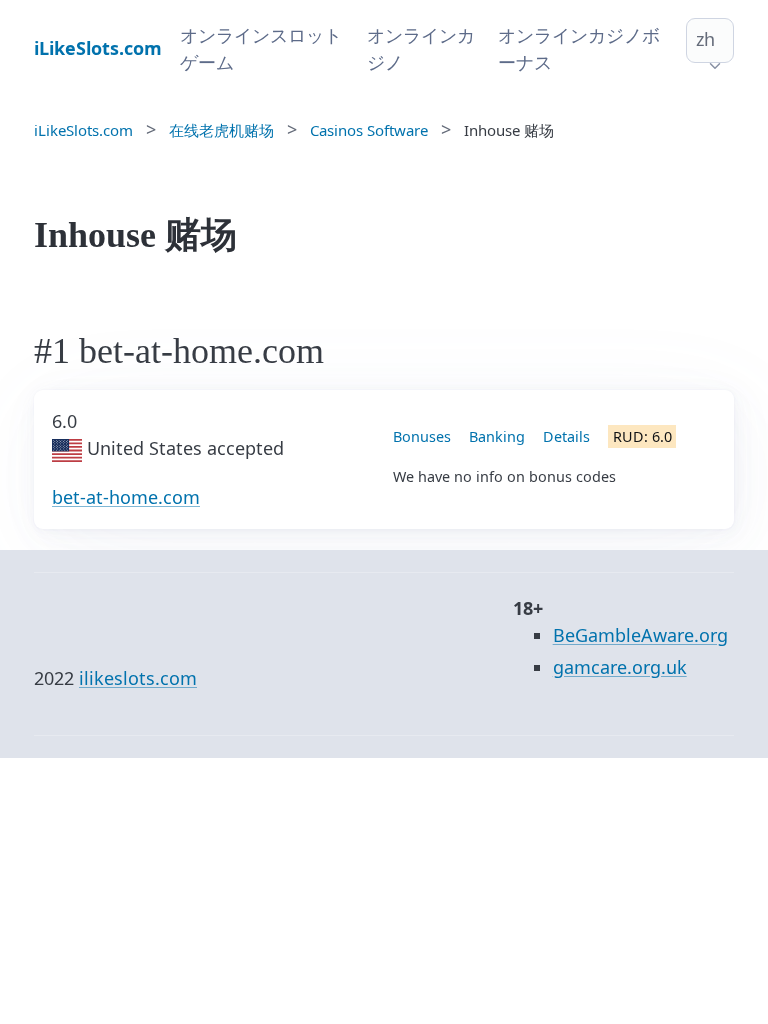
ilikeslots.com (138, 678)
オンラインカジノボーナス (579, 48)
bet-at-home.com (126, 497)
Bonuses (422, 436)
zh (705, 39)
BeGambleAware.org (640, 635)
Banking (497, 436)
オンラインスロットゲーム (261, 48)
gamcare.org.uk (620, 667)
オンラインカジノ (421, 48)
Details (566, 436)
